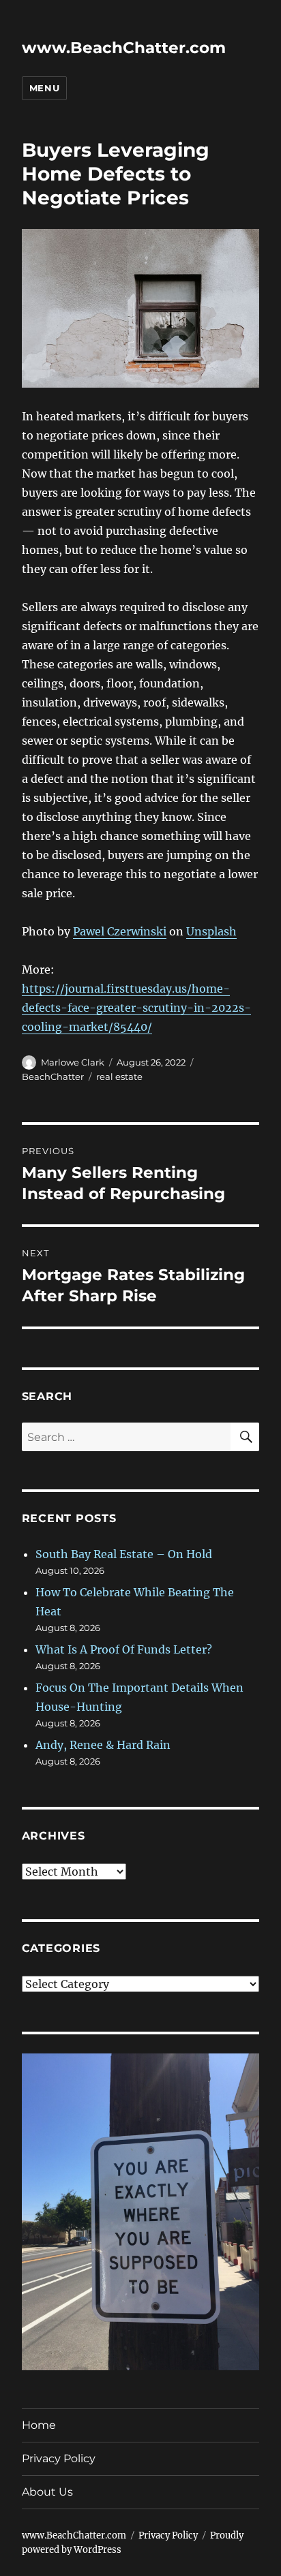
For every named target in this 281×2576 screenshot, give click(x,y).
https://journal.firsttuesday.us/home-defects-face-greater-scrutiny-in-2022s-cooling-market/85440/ (136, 1008)
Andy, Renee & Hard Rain (103, 1745)
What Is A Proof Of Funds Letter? (124, 1649)
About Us (47, 2492)
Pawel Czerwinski (120, 931)
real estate (119, 1076)
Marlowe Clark (73, 1062)
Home (39, 2425)
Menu (44, 88)
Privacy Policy (59, 2458)
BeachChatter (53, 1076)
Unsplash (211, 931)
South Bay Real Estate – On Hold (124, 1554)
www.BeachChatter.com (124, 48)
